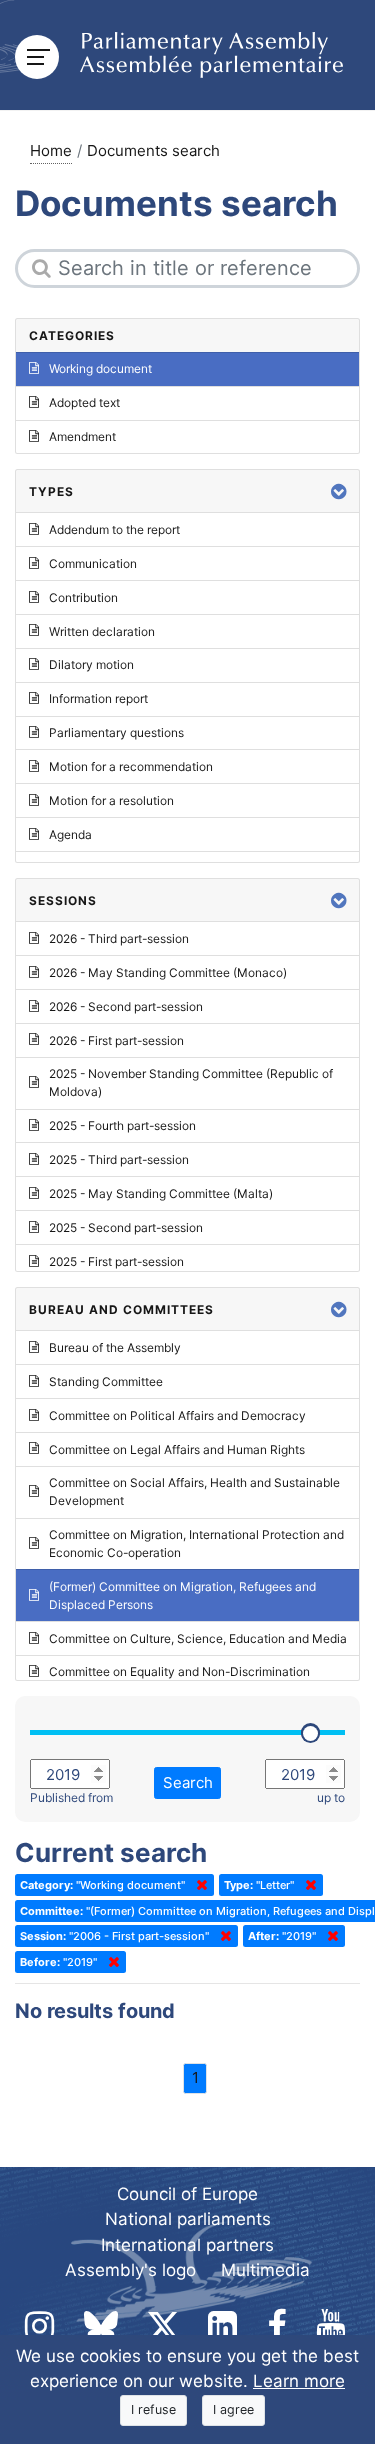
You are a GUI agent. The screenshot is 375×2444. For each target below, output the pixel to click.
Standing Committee (106, 1381)
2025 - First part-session (116, 1261)
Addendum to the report (114, 529)
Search (188, 1782)
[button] (339, 491)
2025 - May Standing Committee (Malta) (161, 1193)
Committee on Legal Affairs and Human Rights (177, 1449)
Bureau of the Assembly (115, 1347)
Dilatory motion (91, 664)
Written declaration (102, 631)
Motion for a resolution (111, 800)
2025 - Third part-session (119, 1159)
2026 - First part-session (116, 1040)
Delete (198, 1885)
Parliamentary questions (116, 732)
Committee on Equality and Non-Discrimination (179, 1671)
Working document (100, 368)
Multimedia (265, 2270)
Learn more (299, 2381)
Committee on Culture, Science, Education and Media (198, 1638)
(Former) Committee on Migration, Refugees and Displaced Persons (182, 1595)
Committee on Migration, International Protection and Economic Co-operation (196, 1543)
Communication (93, 563)
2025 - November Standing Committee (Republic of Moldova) (191, 1082)
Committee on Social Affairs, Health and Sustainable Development (194, 1491)
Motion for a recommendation (131, 766)
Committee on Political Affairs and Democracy (177, 1415)
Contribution (83, 597)
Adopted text (84, 402)
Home (51, 150)
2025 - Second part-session (126, 1227)
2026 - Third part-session (119, 938)
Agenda (70, 834)
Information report (98, 698)
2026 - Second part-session (126, 1006)
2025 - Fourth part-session (122, 1125)
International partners (187, 2245)
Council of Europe (187, 2194)
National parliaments (188, 2219)
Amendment (82, 436)
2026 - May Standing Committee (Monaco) (168, 972)
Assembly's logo (130, 2270)
